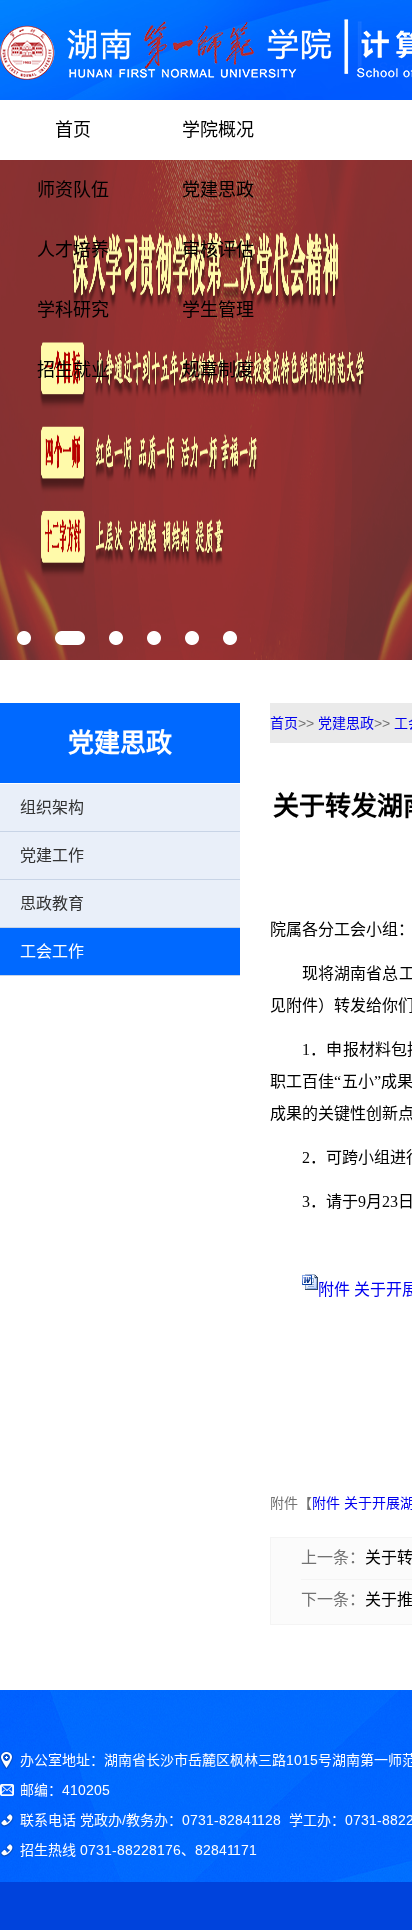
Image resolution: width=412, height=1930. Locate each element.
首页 (73, 130)
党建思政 (218, 190)
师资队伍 (73, 190)
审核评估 (218, 250)
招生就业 (73, 370)
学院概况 (218, 130)
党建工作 (52, 855)
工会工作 (52, 951)
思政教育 (52, 903)
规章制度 (218, 370)
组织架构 (52, 807)
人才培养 (73, 250)
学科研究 (73, 310)
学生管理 (218, 310)
